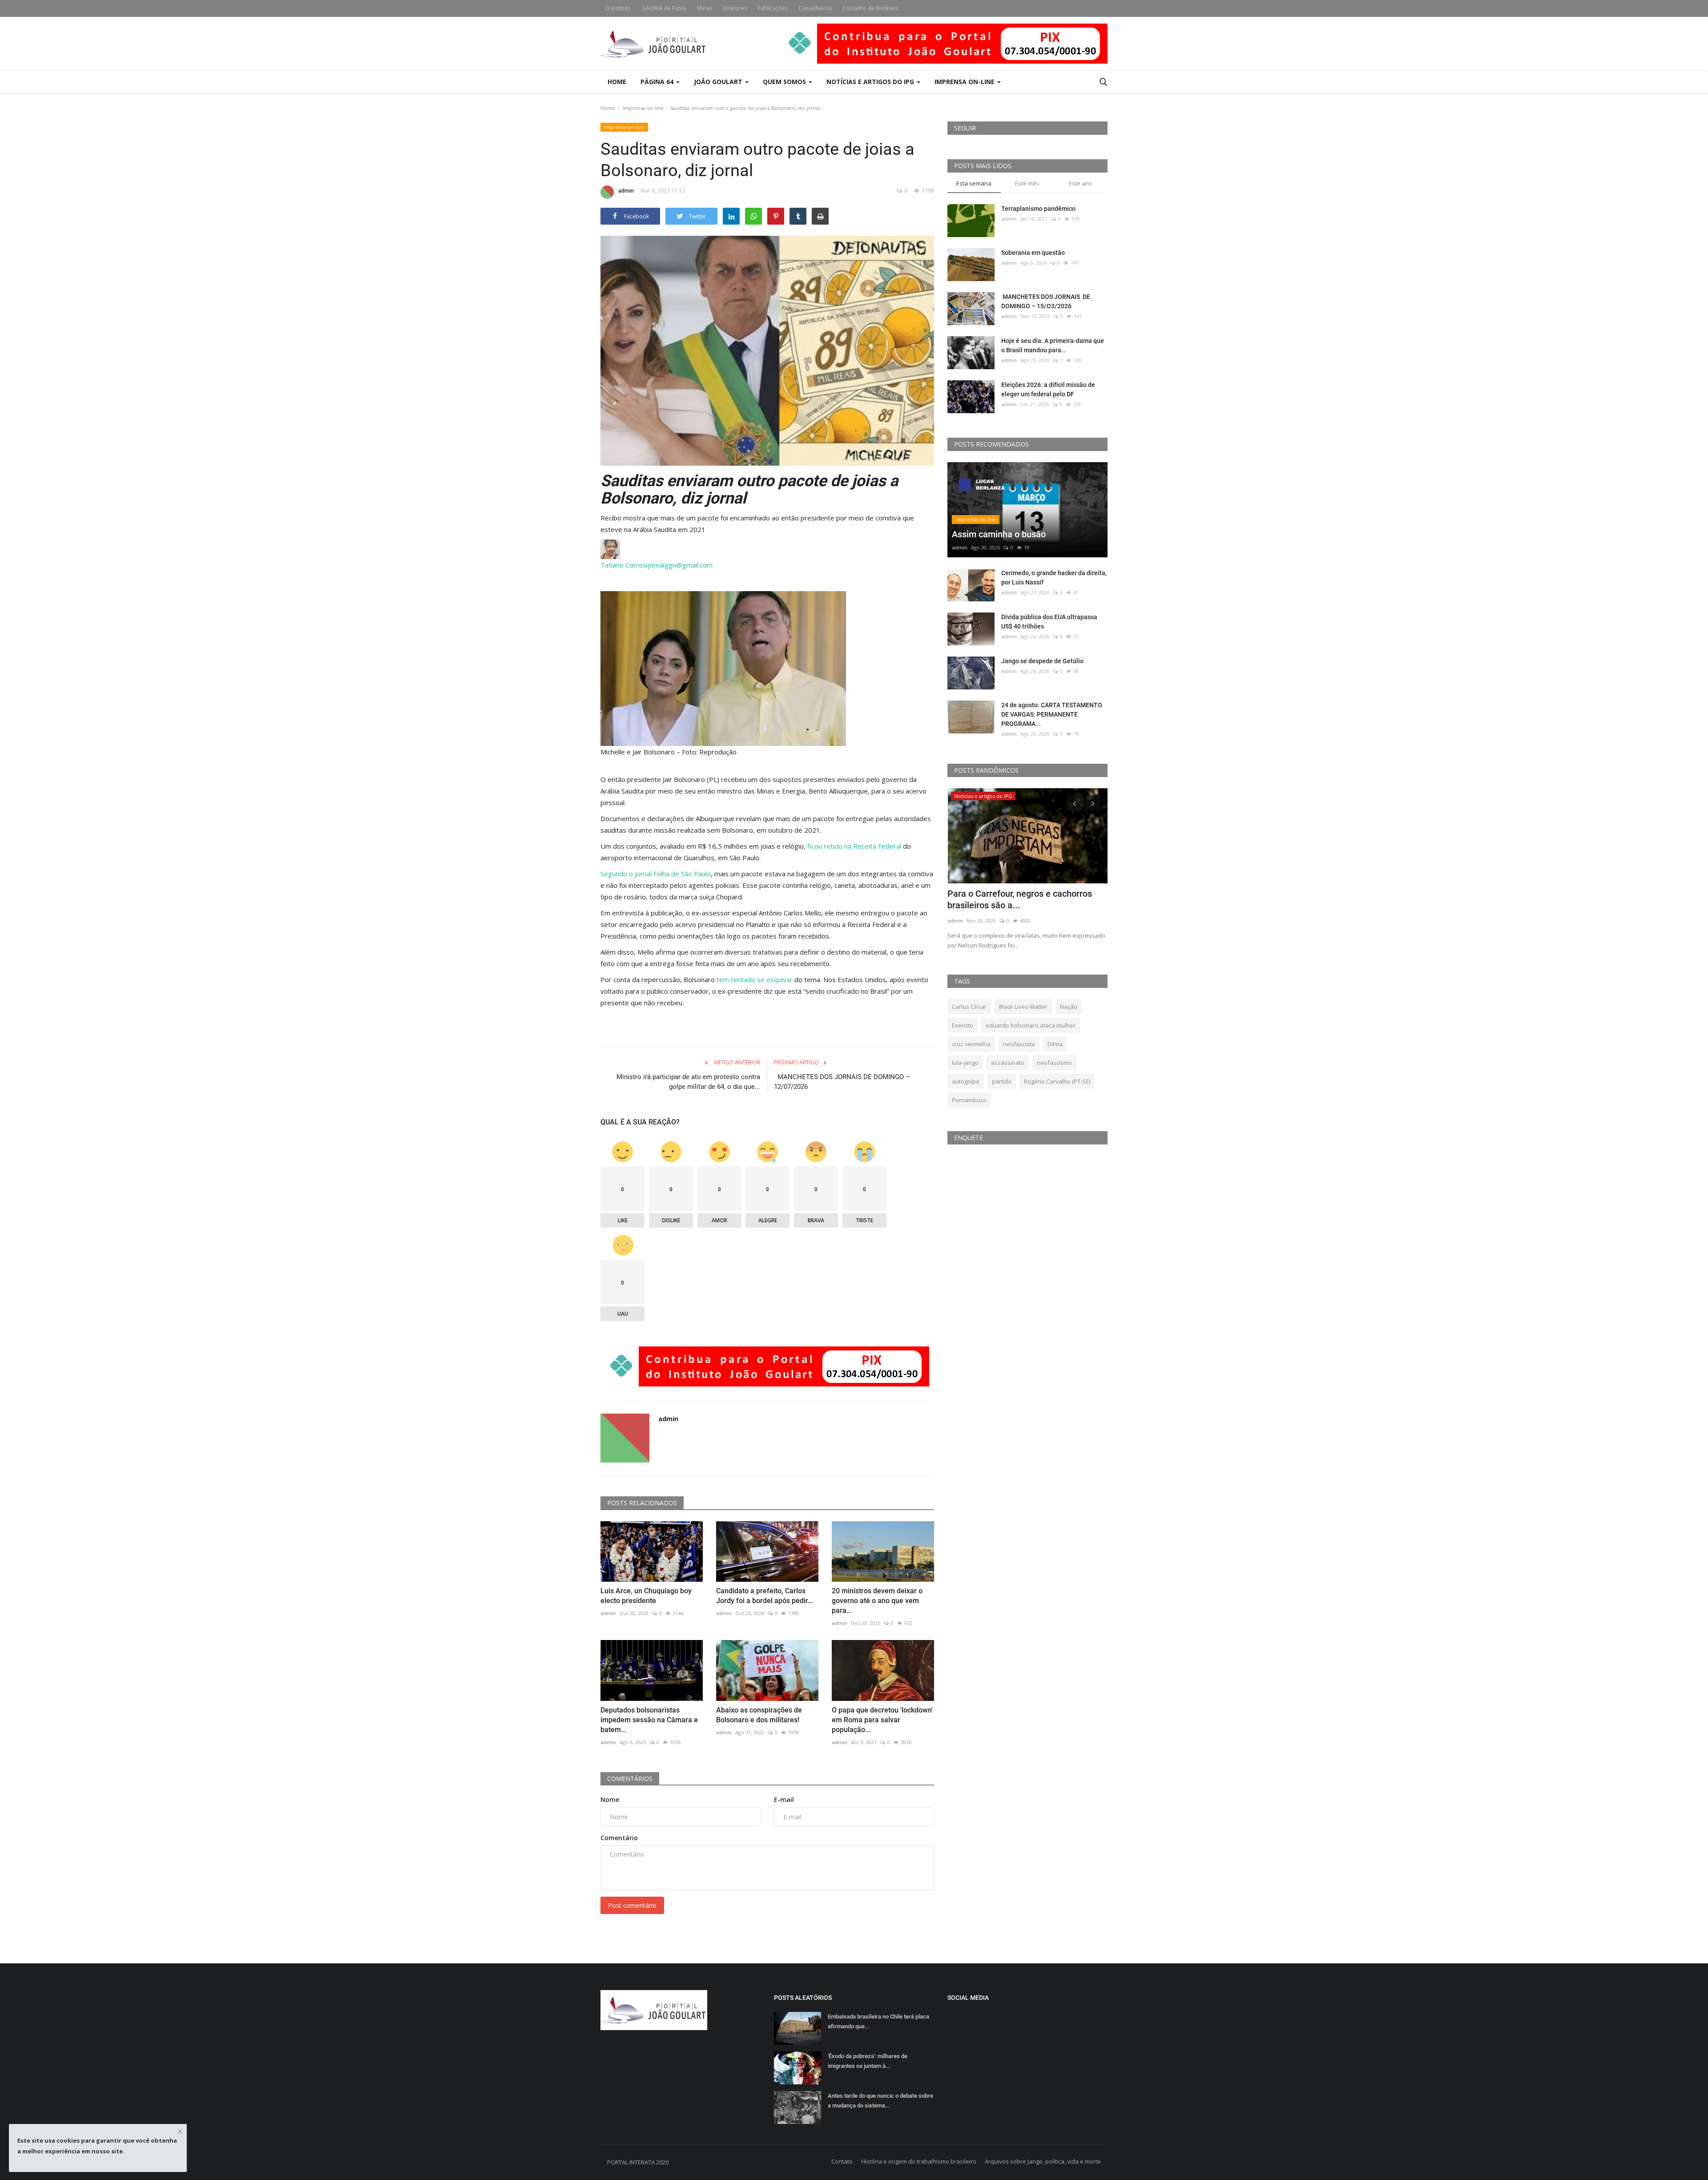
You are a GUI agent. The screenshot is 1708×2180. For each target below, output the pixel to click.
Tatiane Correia (624, 565)
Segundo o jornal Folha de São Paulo (656, 874)
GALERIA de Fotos (664, 8)
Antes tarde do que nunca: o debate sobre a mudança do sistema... (880, 2101)
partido (1002, 1081)
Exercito (963, 1025)
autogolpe (966, 1081)
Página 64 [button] (658, 82)
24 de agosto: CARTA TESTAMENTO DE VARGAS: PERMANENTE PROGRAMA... (1052, 714)
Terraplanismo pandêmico (1038, 209)
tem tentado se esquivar (755, 979)
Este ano (1081, 183)
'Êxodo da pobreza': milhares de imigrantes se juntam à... (868, 2061)
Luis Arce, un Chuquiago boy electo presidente (646, 1596)
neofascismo (1054, 1063)
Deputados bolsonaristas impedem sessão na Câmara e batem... (649, 1720)
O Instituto (618, 8)
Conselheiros (815, 8)
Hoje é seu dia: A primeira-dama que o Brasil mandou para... (1053, 345)
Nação (1069, 1007)
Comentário (619, 1838)
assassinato (1008, 1063)
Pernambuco (969, 1100)
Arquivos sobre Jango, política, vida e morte (1043, 2161)
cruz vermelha (971, 1044)
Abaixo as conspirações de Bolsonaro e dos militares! (759, 1715)
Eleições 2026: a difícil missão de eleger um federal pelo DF (1048, 389)
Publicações (773, 8)
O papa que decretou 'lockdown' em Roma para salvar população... (882, 1720)
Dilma (1055, 1044)
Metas (705, 8)
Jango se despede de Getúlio (1042, 661)
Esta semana (974, 183)
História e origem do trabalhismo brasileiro (919, 2161)
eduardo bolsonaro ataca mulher (1031, 1025)
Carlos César (969, 1007)
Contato (842, 2161)
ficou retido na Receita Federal (854, 846)
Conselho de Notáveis (870, 8)
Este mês (1027, 183)
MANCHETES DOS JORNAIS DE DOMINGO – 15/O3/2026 (1046, 301)
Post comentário (632, 1905)
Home (617, 82)
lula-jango (965, 1063)
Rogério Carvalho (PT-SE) (1057, 1081)
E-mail (784, 1799)
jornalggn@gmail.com (680, 565)
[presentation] (1075, 803)
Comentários (630, 1779)
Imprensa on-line (643, 108)
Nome (610, 1799)
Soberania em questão (1033, 253)
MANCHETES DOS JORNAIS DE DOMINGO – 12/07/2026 (842, 1082)
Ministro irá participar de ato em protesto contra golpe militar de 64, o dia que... (688, 1082)
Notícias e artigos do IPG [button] (871, 82)
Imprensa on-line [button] (965, 82)
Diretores (735, 8)
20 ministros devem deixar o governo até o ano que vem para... (877, 1601)
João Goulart (719, 82)
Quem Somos (785, 82)
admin (626, 191)
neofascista (1019, 1044)
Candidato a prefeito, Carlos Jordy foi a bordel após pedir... (765, 1596)
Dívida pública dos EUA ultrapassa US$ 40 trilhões (1049, 622)
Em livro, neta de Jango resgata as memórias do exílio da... (1015, 899)
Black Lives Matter (1023, 1007)
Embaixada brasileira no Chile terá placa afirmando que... (878, 2021)
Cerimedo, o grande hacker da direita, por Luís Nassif (1054, 578)
